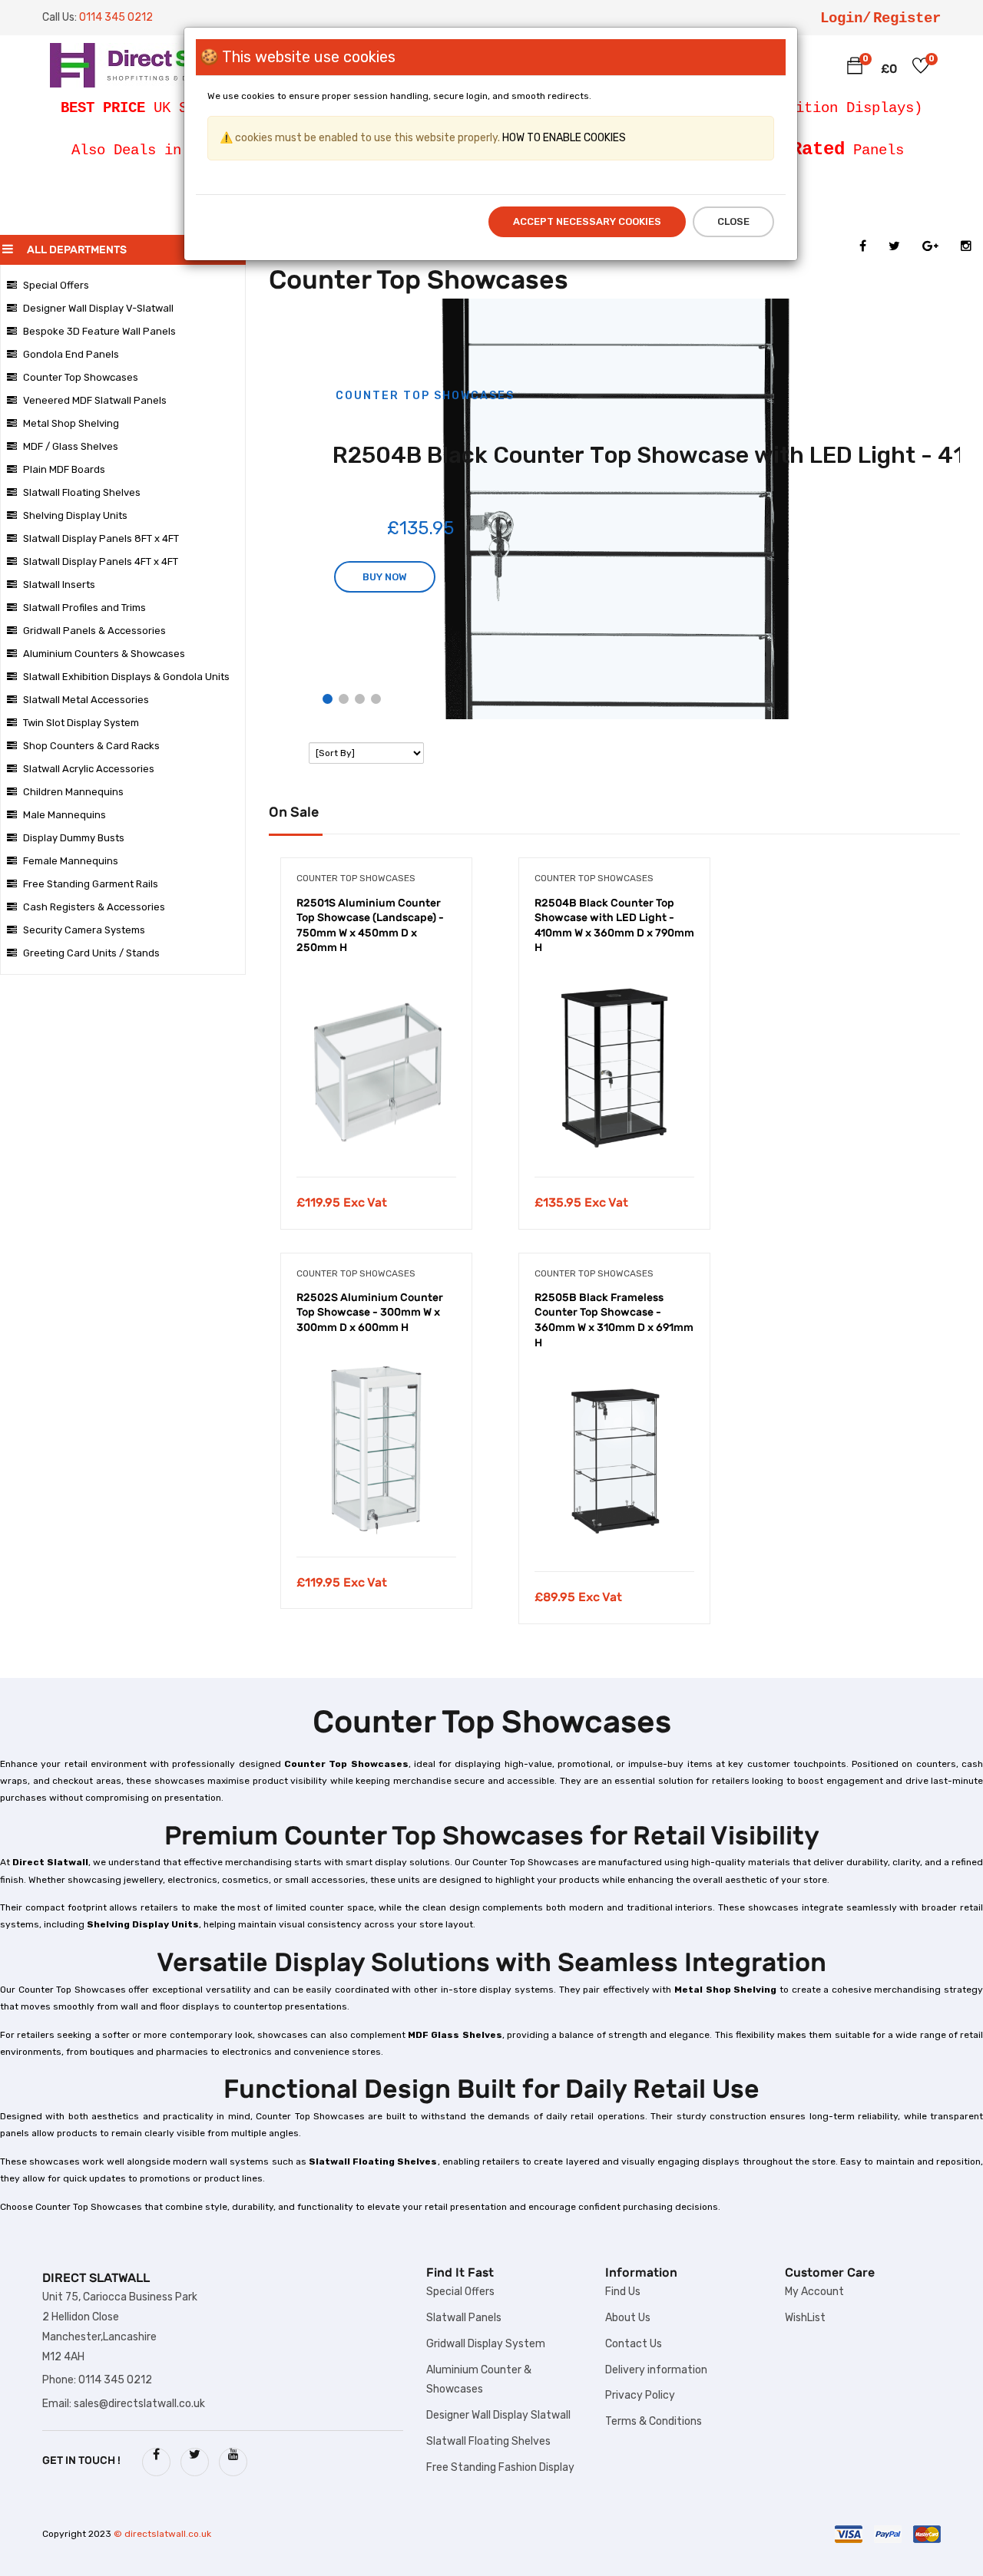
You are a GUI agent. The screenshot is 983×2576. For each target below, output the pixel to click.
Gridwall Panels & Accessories (94, 631)
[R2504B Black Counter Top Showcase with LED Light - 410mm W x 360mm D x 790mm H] (614, 1065)
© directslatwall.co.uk (162, 2534)
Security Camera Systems (84, 930)
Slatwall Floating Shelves (82, 492)
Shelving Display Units (75, 515)
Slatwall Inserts (59, 585)
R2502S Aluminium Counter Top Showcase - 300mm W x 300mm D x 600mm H (370, 1313)
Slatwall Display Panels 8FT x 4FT (101, 538)
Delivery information (656, 2370)
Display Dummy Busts (74, 838)
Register (907, 18)
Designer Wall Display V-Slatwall (98, 308)
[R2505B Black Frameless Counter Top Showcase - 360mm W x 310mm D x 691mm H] (614, 1460)
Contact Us (634, 2344)
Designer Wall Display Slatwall (498, 2415)
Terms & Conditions (654, 2421)
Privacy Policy (640, 2395)
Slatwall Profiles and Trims (84, 608)
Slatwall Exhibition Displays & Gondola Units (126, 677)
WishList (805, 2318)
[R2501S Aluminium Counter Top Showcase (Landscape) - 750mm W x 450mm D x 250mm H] (376, 1065)
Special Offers (56, 285)
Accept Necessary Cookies (587, 221)
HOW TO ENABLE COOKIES (563, 138)
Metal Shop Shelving (71, 423)
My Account (814, 2292)
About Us (628, 2318)
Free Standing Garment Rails (91, 884)
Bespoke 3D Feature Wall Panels (99, 331)
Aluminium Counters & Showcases (104, 654)
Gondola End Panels (71, 354)
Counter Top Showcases (81, 377)
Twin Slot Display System (81, 723)
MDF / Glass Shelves (71, 446)
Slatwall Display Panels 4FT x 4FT (101, 561)
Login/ (846, 18)
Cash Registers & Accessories (94, 907)
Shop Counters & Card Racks (91, 746)
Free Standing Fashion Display (500, 2467)
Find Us (623, 2292)
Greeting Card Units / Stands (91, 953)
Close (733, 221)
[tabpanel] (376, 1055)
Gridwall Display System (486, 2344)
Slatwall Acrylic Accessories (89, 769)
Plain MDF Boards (64, 469)
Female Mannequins (71, 861)
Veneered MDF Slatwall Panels (95, 400)
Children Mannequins (73, 792)
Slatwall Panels (464, 2318)
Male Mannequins (65, 815)
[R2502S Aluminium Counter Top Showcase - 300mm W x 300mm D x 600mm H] (376, 1445)
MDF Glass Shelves (455, 2035)
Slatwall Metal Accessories (86, 700)
